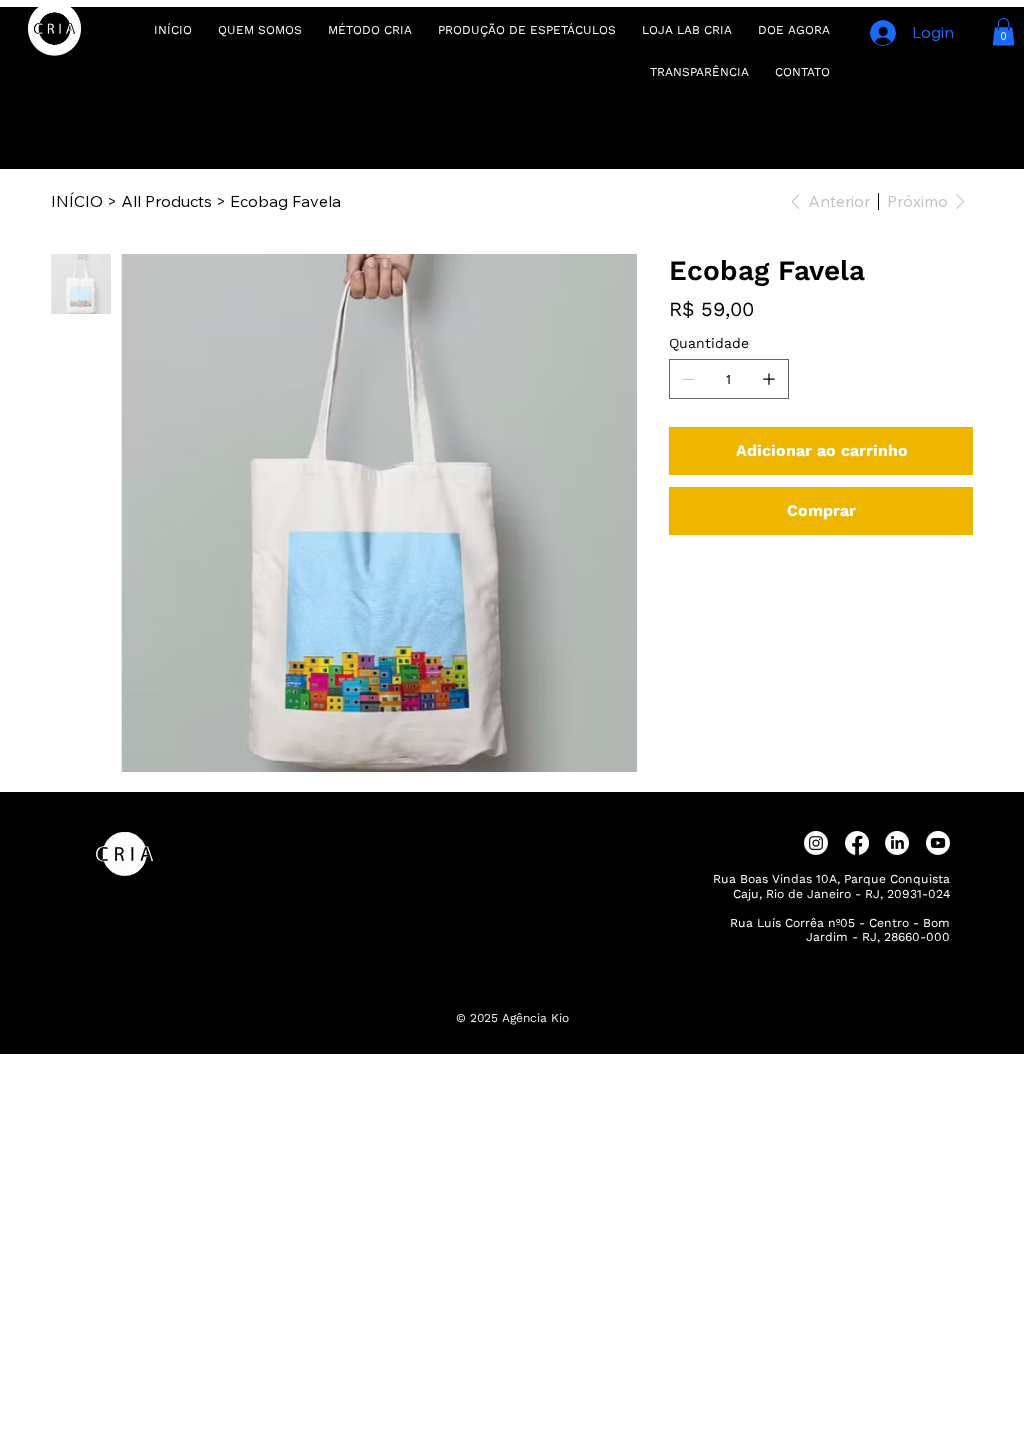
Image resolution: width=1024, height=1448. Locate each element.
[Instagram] (816, 843)
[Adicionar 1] (769, 379)
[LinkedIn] (897, 843)
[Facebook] (857, 843)
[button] (1003, 31)
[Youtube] (938, 843)
